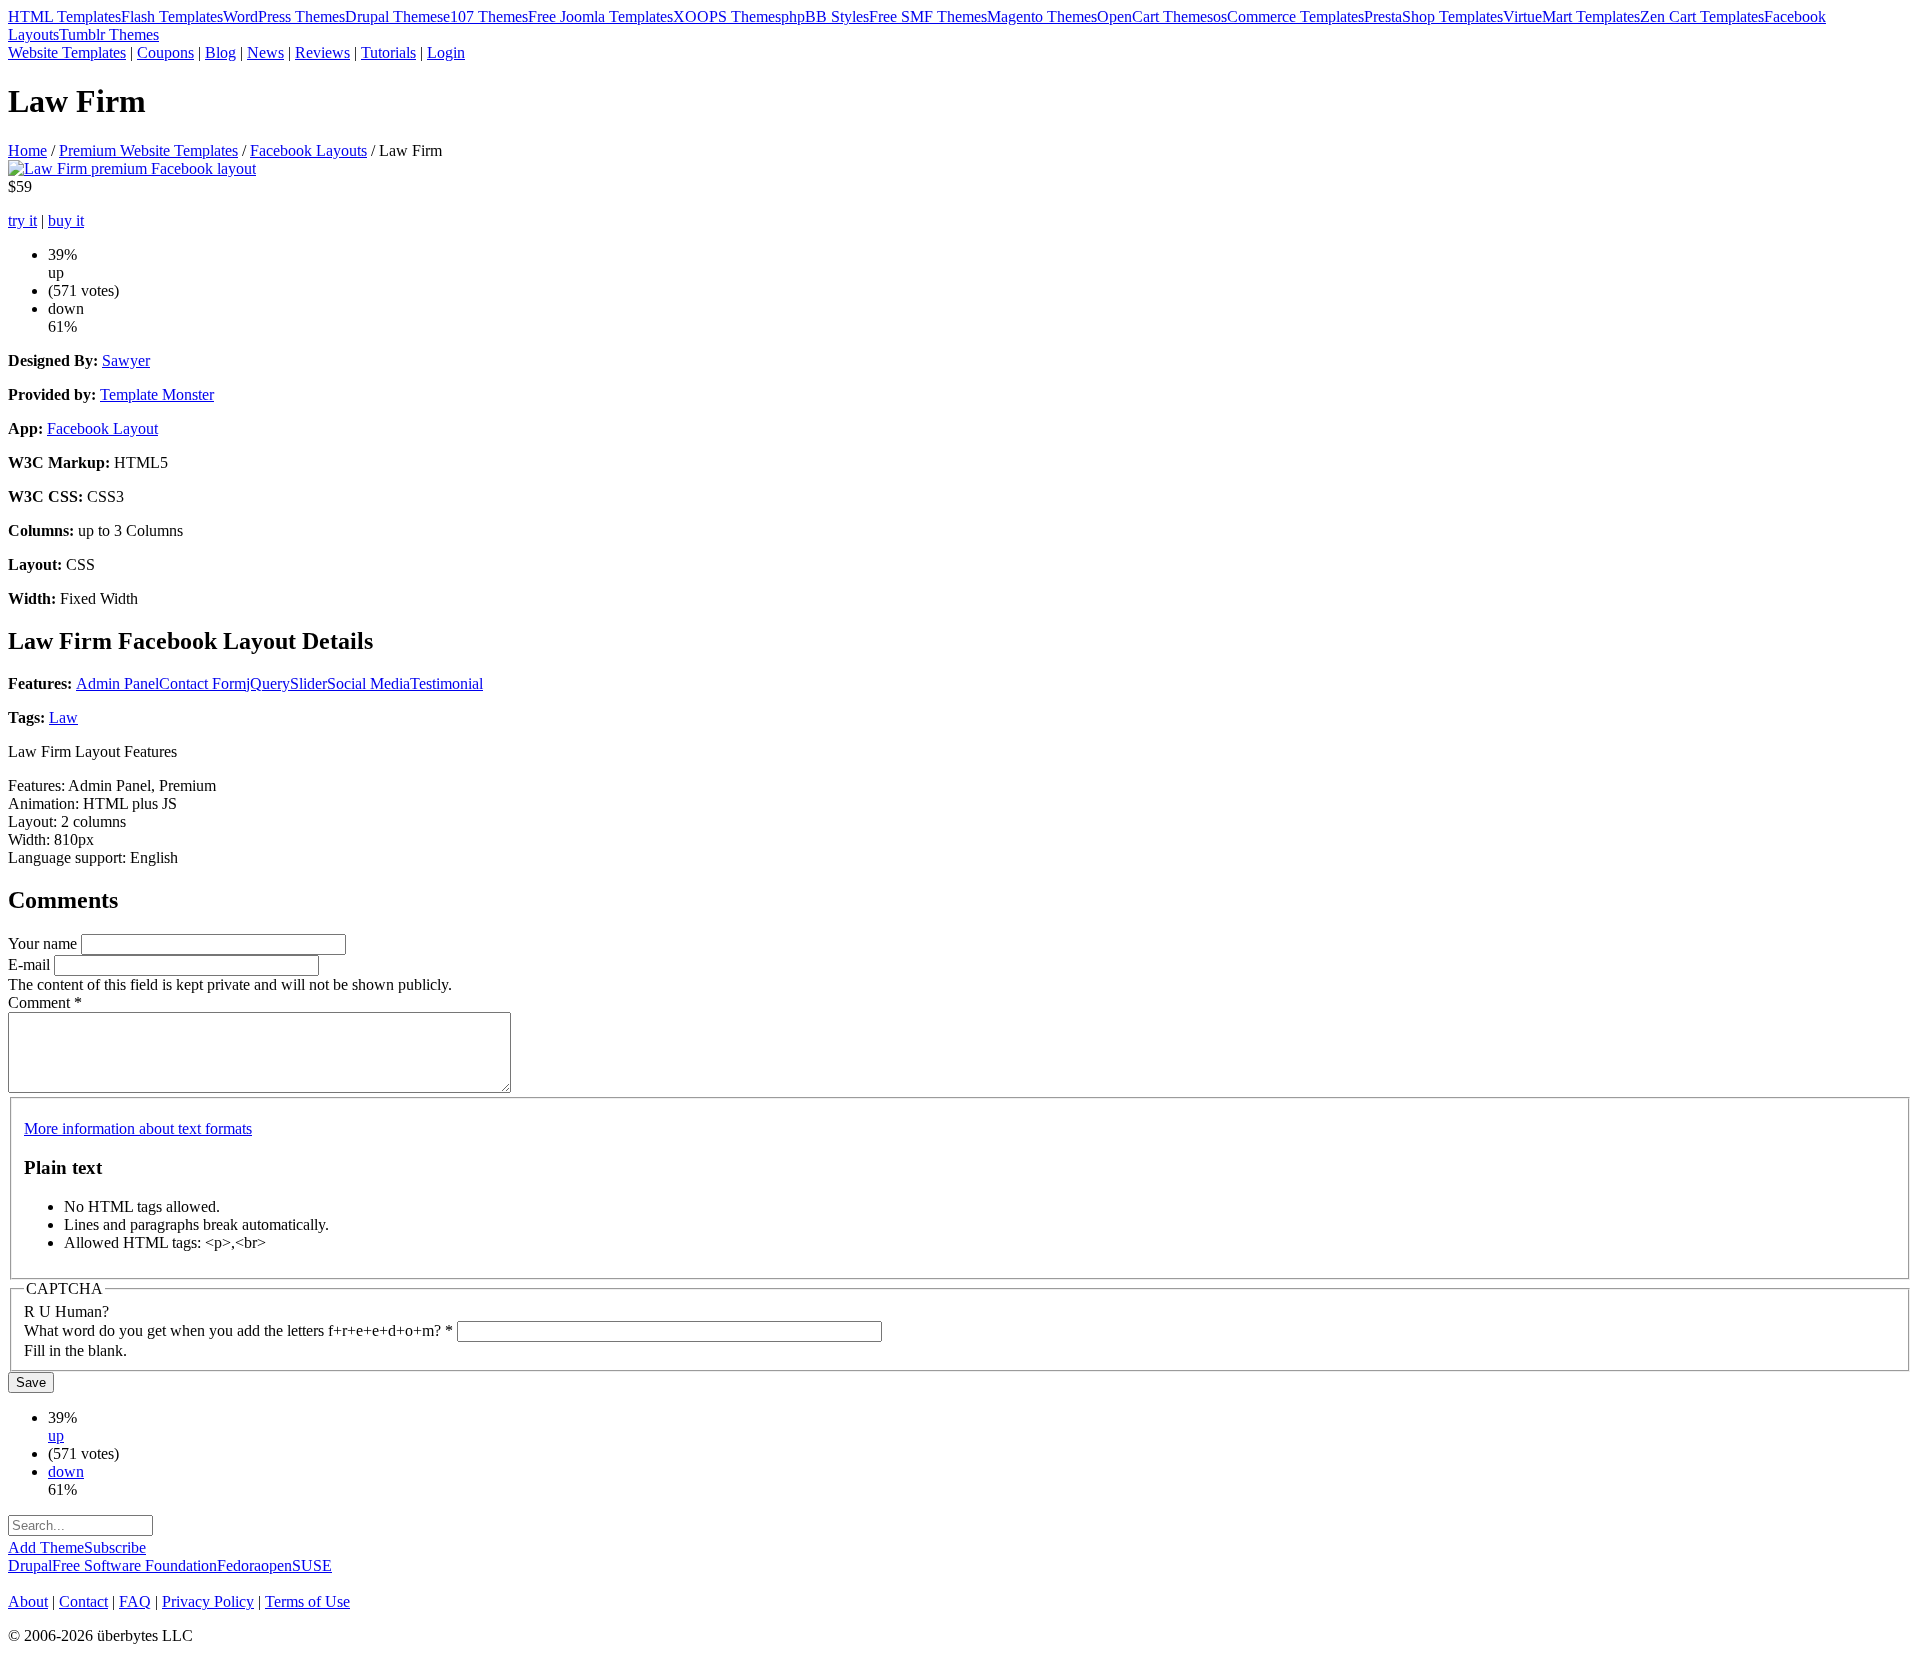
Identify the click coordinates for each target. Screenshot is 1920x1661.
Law (63, 717)
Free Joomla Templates (600, 16)
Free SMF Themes (928, 16)
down (66, 1471)
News (265, 52)
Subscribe (115, 1547)
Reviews (322, 52)
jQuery (268, 683)
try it (22, 220)
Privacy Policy (208, 1601)
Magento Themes (1042, 16)
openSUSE (296, 1565)
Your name (44, 943)
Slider (308, 683)
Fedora (239, 1565)
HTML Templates (64, 16)
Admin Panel (117, 683)
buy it (66, 220)
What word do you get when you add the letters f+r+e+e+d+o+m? (238, 1330)
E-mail (31, 964)
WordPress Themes (284, 16)
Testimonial (446, 683)
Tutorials (388, 52)
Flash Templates (172, 16)
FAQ (135, 1601)
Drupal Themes (394, 16)
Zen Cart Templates (1702, 16)
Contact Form (202, 683)
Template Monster (157, 394)
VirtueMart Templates (1571, 16)
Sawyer (126, 360)
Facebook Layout (102, 428)
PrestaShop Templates (1433, 16)
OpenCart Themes (1155, 16)
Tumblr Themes (109, 34)
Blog (220, 52)
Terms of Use (307, 1601)
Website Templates (67, 52)
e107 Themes (485, 16)
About (28, 1601)
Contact (83, 1601)
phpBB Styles (825, 16)
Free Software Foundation (134, 1565)
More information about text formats (138, 1128)
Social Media (368, 683)
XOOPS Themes (727, 16)
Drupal (30, 1565)
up (56, 1435)
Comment (45, 1002)
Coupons (165, 52)
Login (446, 52)
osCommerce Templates (1288, 16)
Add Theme (46, 1547)
